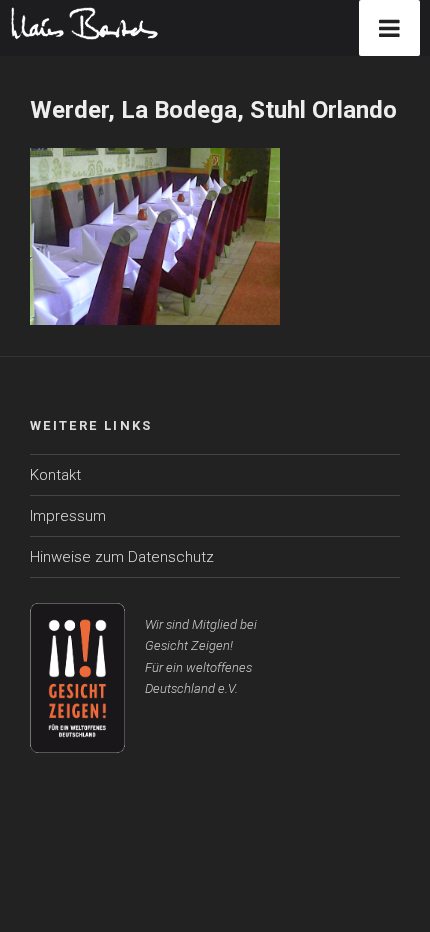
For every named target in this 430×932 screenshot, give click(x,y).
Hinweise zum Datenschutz (122, 557)
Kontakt (55, 475)
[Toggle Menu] (389, 28)
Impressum (68, 516)
